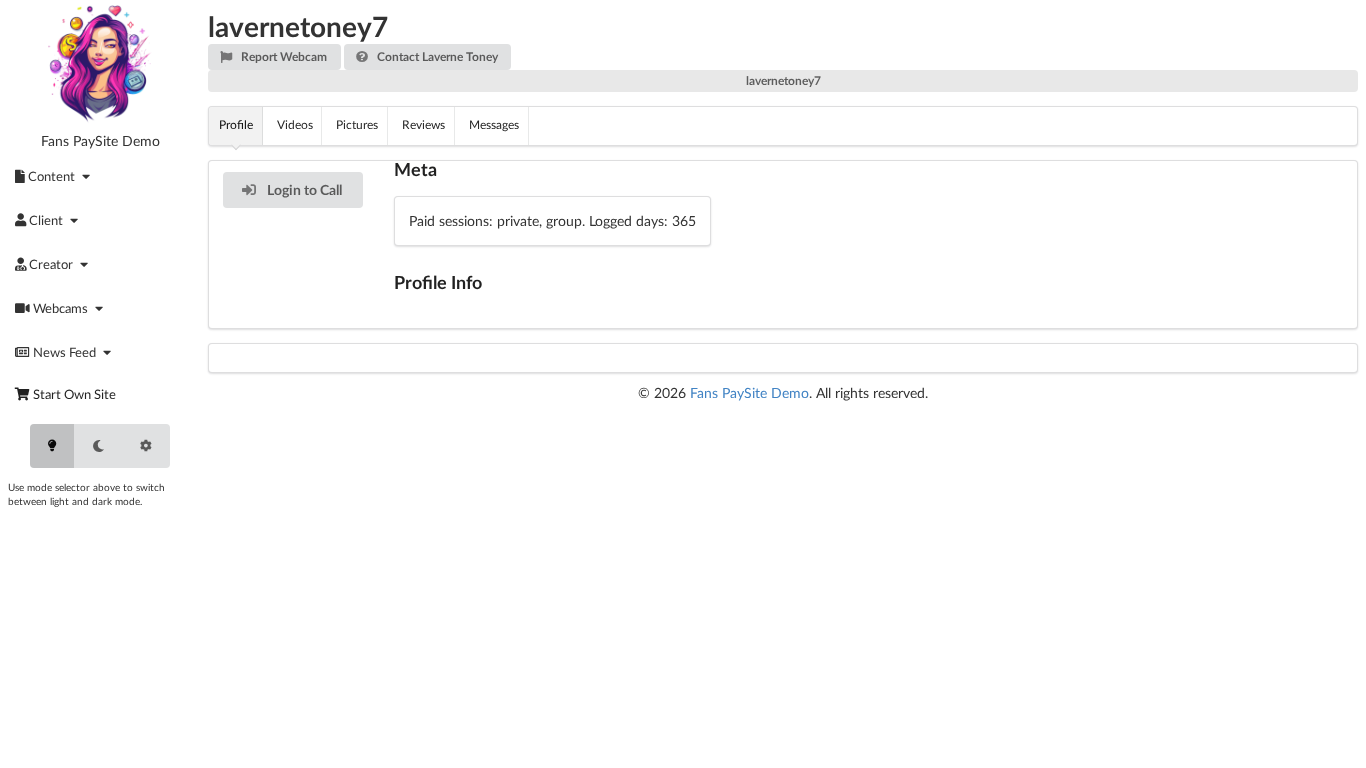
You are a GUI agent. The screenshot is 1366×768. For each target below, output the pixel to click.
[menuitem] (56, 176)
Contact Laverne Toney (436, 56)
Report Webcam (282, 56)
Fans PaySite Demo (100, 141)
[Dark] (98, 446)
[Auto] (146, 446)
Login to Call (303, 189)
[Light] (52, 446)
